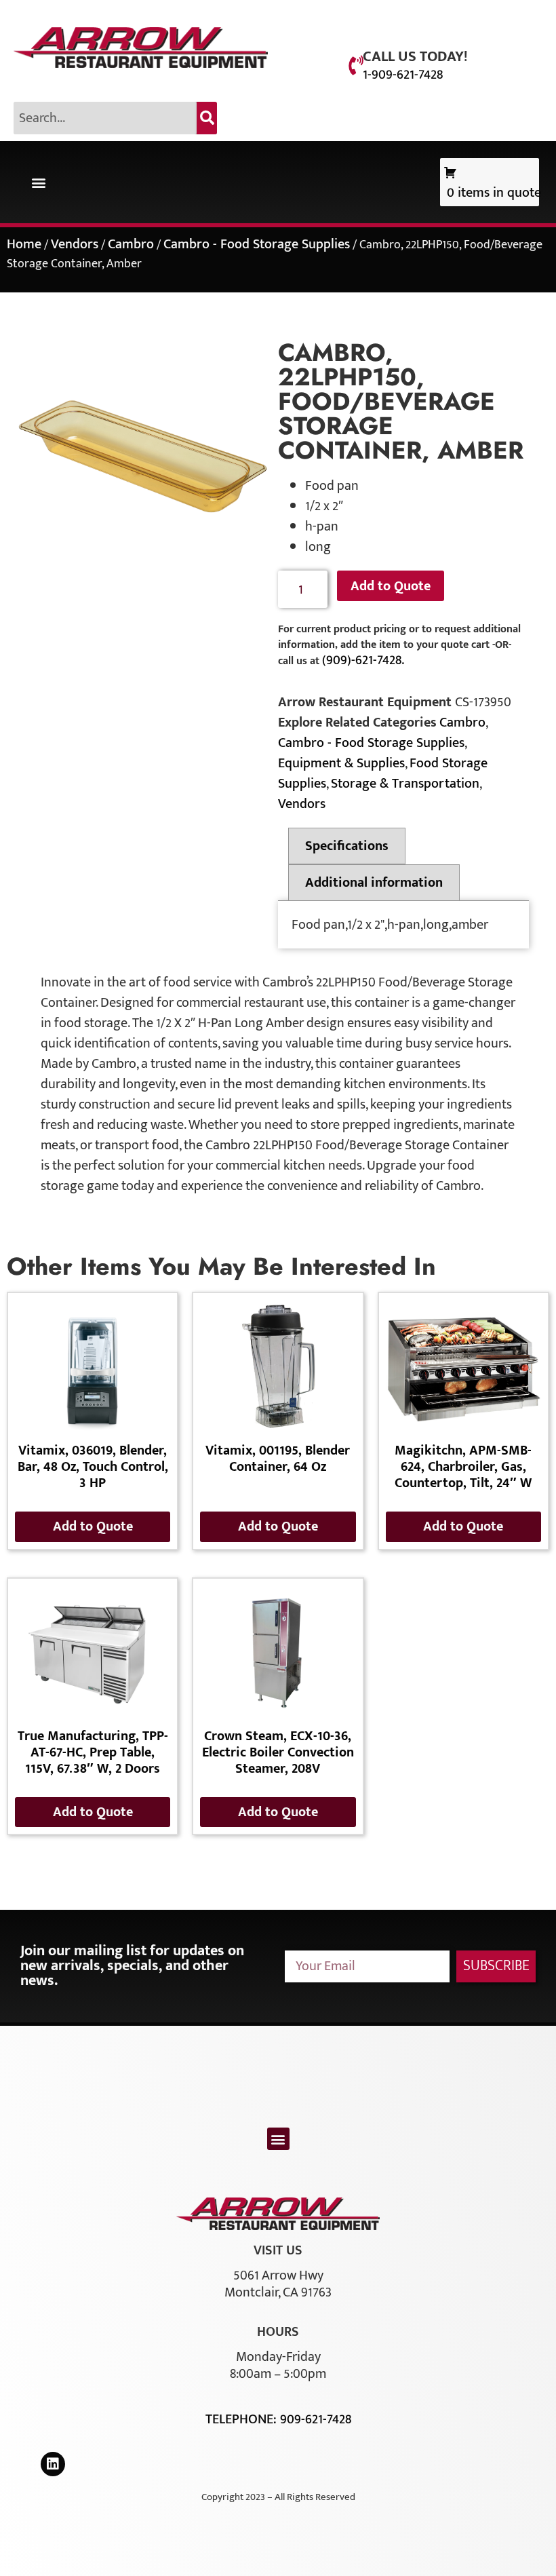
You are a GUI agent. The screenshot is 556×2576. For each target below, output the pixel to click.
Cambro (131, 244)
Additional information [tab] (374, 883)
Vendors (75, 244)
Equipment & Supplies (341, 763)
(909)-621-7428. (363, 660)
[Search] (207, 118)
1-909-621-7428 (403, 75)
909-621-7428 (316, 2419)
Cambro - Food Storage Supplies (257, 244)
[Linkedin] (53, 2464)
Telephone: (243, 2419)
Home (24, 244)
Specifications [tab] (347, 846)
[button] (38, 182)
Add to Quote (391, 586)
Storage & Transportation (405, 784)
